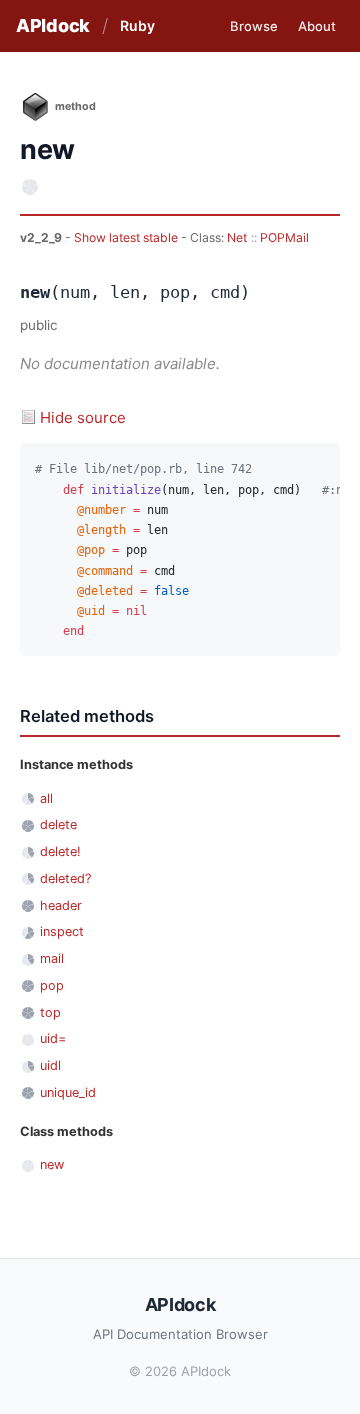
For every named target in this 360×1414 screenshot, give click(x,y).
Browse (254, 26)
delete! (60, 851)
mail (52, 958)
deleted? (65, 878)
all (46, 798)
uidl (50, 1065)
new (52, 1164)
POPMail (284, 237)
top (50, 1012)
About (317, 26)
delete (58, 824)
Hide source (83, 417)
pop (52, 985)
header (61, 905)
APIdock (53, 25)
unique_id (68, 1092)
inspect (62, 931)
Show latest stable (127, 237)
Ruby (137, 25)
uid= (53, 1038)
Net (237, 237)
